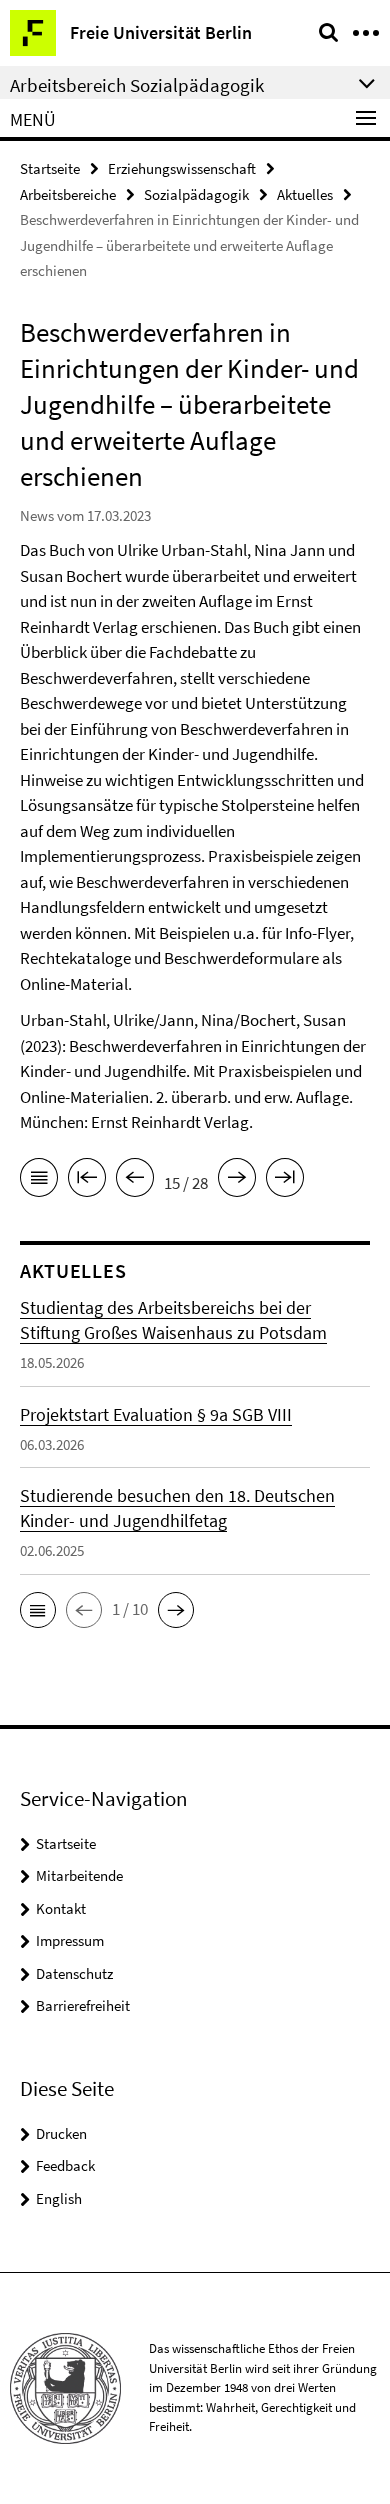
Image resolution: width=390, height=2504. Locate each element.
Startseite (50, 168)
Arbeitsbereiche (68, 194)
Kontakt (61, 1908)
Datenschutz (74, 1973)
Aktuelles (305, 194)
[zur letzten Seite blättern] (285, 1181)
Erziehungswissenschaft (182, 168)
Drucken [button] (61, 2133)
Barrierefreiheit (83, 2005)
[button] (38, 1610)
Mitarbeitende (79, 1875)
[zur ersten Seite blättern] (87, 1181)
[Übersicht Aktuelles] (39, 1181)
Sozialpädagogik (196, 194)
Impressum (70, 1940)
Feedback (65, 2165)
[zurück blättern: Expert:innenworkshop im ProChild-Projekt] (135, 1181)
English (59, 2198)
